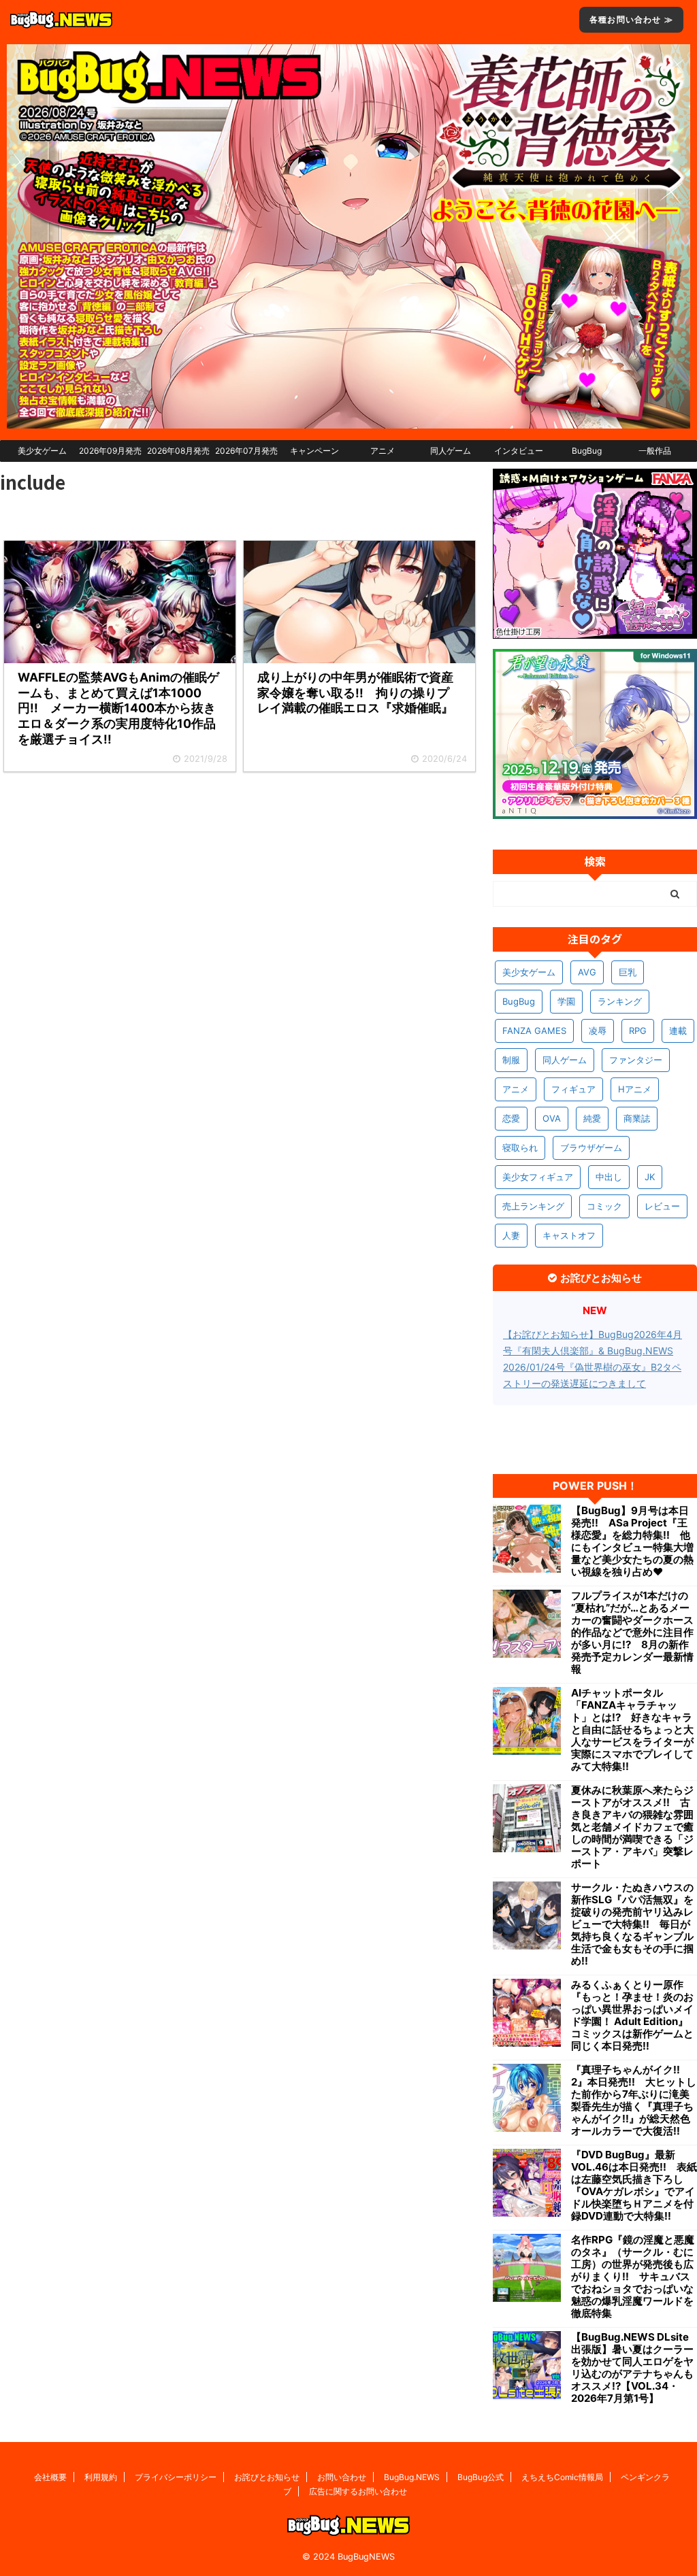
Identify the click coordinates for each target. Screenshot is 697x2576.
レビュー (662, 1206)
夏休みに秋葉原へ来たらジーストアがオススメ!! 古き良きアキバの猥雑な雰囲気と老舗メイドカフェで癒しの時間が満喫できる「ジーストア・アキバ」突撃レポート (632, 1827)
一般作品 (655, 451)
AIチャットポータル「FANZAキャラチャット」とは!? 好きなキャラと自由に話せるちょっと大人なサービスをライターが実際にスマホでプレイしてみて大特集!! (632, 1730)
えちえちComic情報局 (562, 2477)
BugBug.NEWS (412, 2477)
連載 (678, 1031)
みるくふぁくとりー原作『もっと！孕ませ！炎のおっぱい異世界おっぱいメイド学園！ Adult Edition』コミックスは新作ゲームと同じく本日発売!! (632, 2015)
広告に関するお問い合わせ (358, 2491)
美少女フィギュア (538, 1177)
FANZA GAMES (534, 1031)
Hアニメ (635, 1089)
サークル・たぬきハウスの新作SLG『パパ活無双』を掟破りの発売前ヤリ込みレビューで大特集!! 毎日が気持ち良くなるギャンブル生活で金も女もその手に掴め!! (632, 1924)
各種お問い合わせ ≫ (631, 19)
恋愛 (511, 1118)
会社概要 (50, 2477)
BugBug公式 (481, 2477)
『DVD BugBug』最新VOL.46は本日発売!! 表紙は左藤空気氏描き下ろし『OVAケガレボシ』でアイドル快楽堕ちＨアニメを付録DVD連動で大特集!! (634, 2186)
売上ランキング (533, 1206)
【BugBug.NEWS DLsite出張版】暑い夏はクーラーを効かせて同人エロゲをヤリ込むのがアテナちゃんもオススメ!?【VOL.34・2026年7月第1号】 (632, 2368)
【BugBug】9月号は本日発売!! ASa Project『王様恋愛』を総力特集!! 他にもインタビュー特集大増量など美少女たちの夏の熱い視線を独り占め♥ (632, 1541)
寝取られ (520, 1148)
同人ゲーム (451, 451)
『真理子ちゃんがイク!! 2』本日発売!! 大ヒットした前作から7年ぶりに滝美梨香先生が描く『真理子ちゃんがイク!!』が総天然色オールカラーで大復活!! (634, 2101)
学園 (566, 1001)
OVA (552, 1118)
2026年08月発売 (178, 451)
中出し (609, 1177)
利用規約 (101, 2477)
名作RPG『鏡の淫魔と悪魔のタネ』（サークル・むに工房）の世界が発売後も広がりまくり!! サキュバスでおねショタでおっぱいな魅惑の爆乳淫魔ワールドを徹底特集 (633, 2277)
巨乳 (628, 972)
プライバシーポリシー (176, 2477)
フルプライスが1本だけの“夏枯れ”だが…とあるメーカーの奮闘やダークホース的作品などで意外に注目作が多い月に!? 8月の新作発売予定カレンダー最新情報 (632, 1633)
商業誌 (637, 1118)
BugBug (587, 451)
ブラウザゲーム (591, 1148)
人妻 (511, 1235)
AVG (587, 972)
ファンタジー (636, 1060)
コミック (604, 1206)
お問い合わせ (342, 2477)
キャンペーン (314, 451)
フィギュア (573, 1089)
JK (650, 1177)
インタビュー (519, 451)
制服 (511, 1060)
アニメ (383, 451)
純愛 (592, 1118)
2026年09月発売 (110, 451)
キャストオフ (569, 1235)
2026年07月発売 (246, 451)
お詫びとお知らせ (267, 2477)
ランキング (620, 1001)
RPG (638, 1031)
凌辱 (598, 1031)
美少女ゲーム (42, 451)
